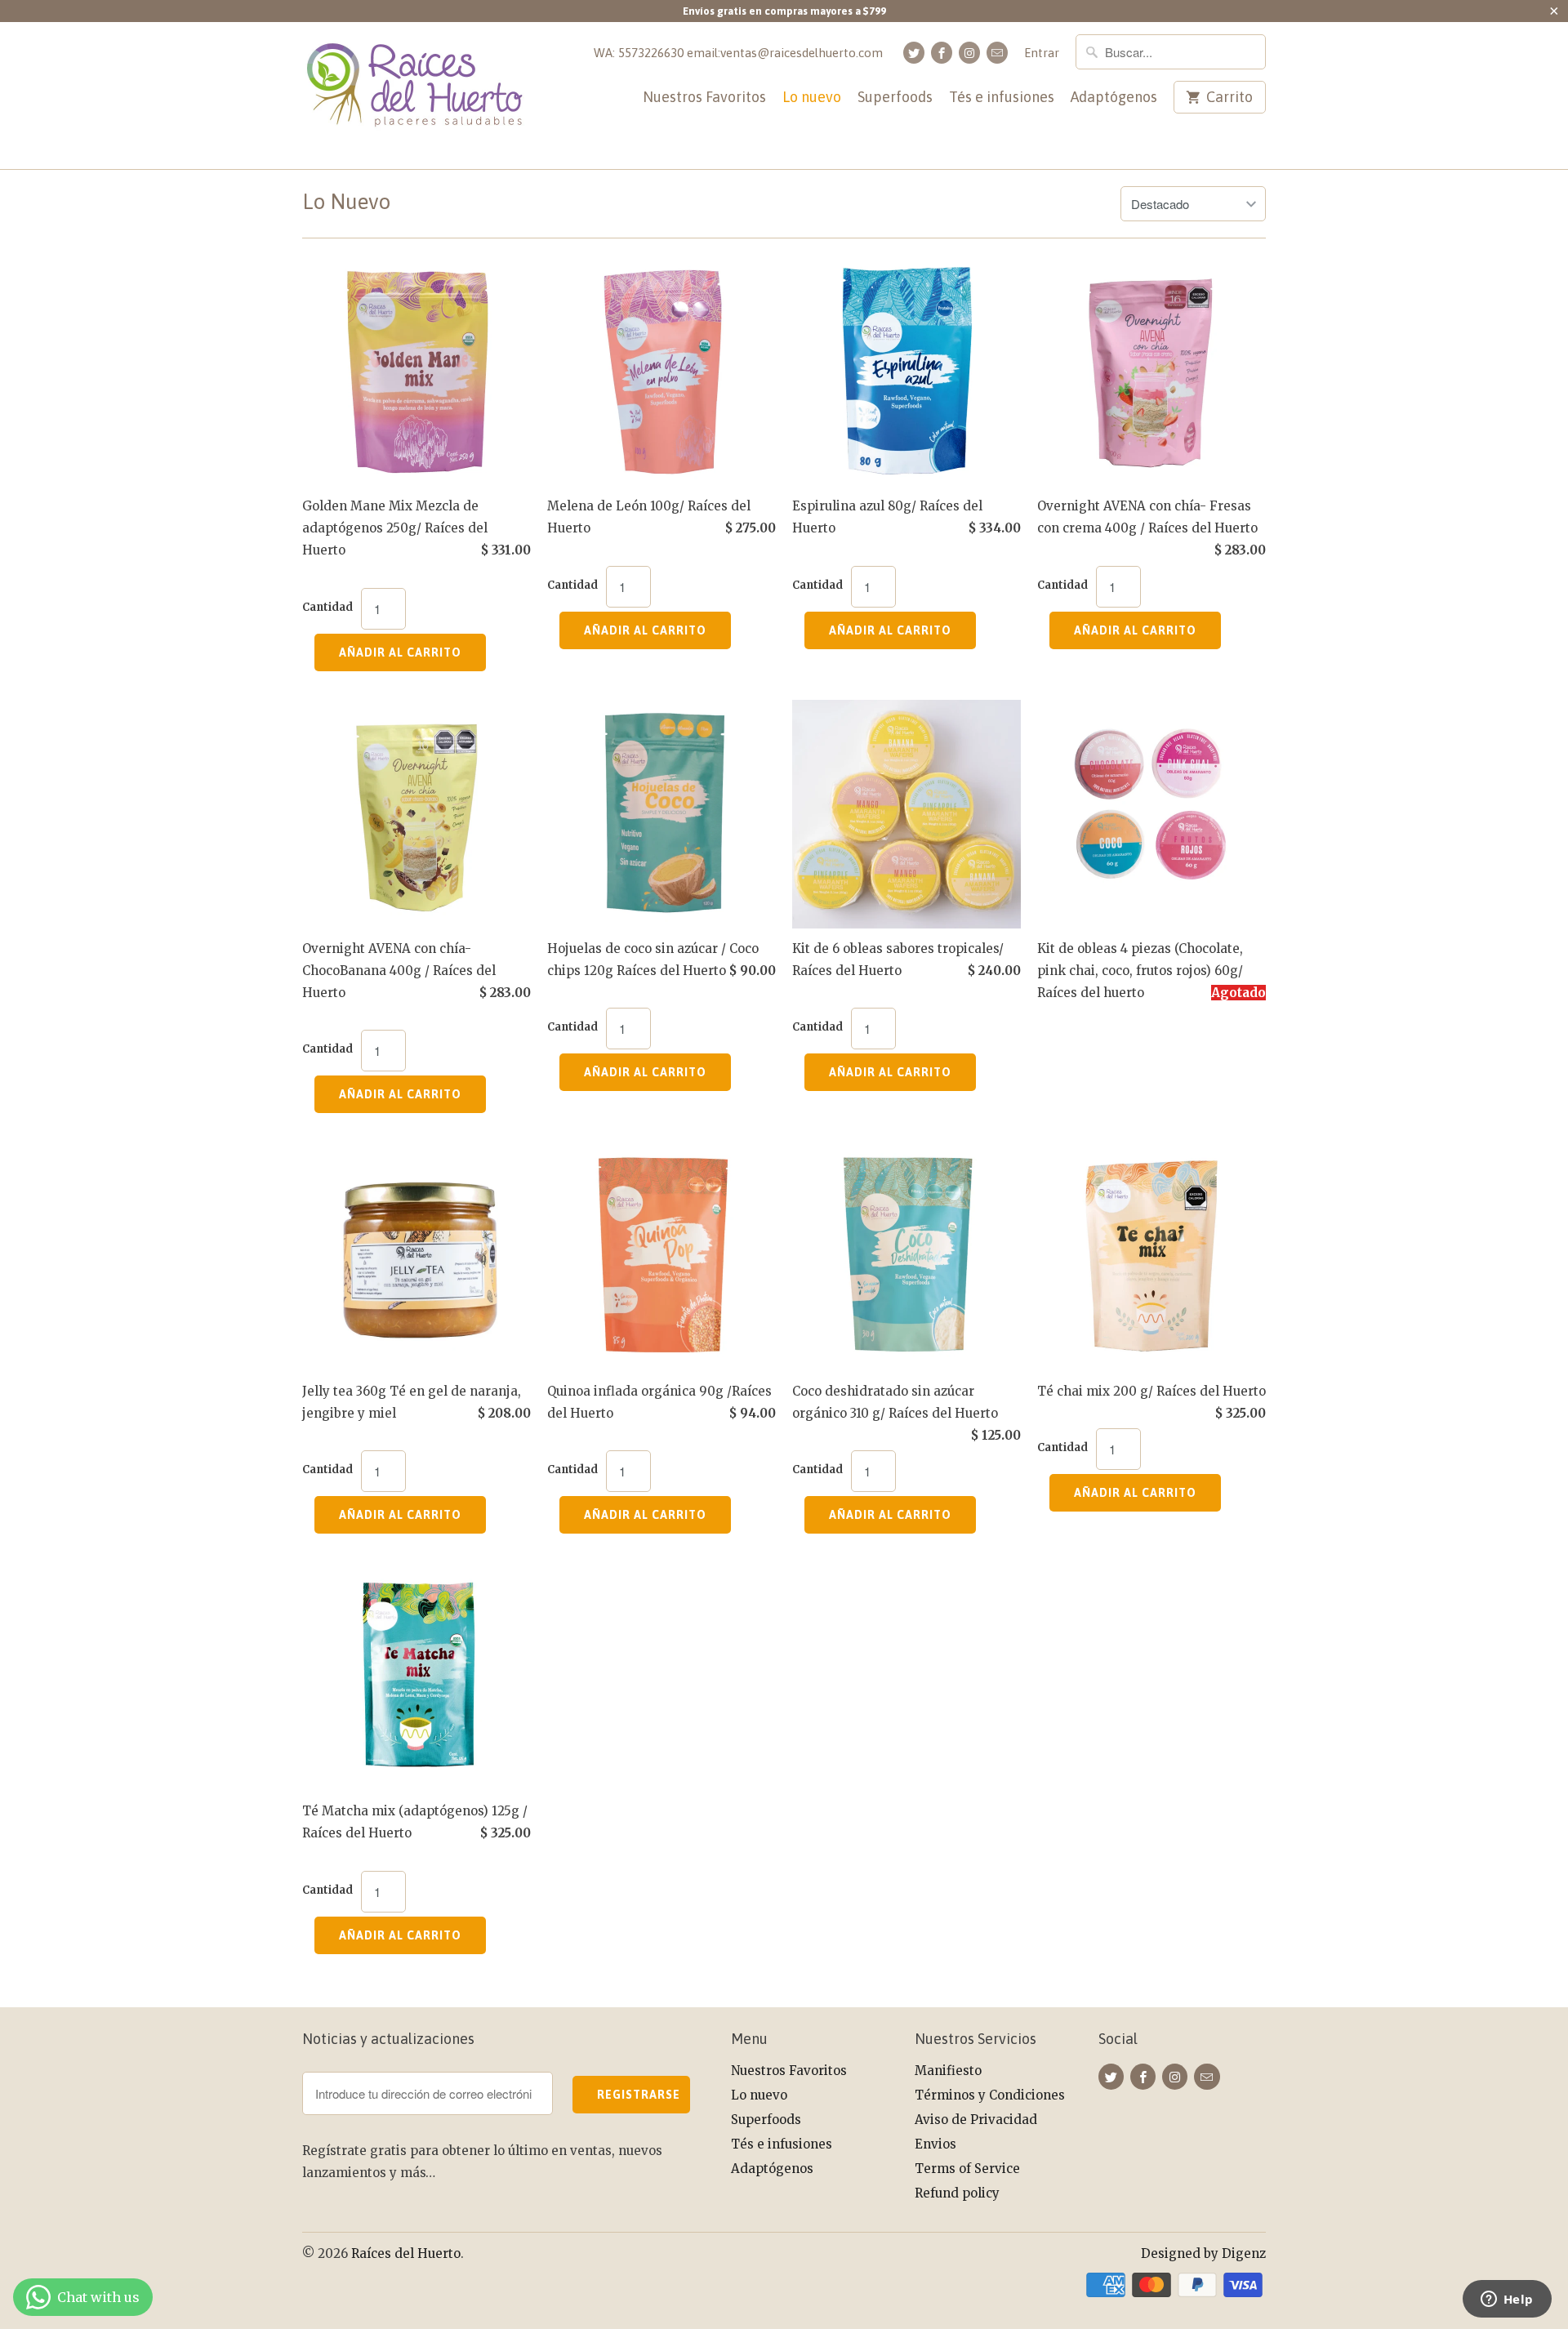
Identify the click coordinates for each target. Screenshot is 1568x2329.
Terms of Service (967, 2169)
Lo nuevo (812, 98)
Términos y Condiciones (990, 2095)
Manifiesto (948, 2071)
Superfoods (895, 98)
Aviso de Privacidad (976, 2120)
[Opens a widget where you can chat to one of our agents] (1507, 2300)
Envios (935, 2144)
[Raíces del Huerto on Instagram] (969, 53)
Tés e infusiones (1002, 98)
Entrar (1042, 53)
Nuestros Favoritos (704, 98)
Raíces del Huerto (406, 2253)
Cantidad (327, 607)
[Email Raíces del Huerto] (997, 53)
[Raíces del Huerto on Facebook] (942, 53)
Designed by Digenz (1203, 2253)
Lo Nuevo (346, 202)
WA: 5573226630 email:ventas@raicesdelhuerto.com (738, 53)
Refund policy (957, 2193)
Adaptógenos (1114, 98)
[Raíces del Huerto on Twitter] (914, 53)
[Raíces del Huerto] (416, 96)
